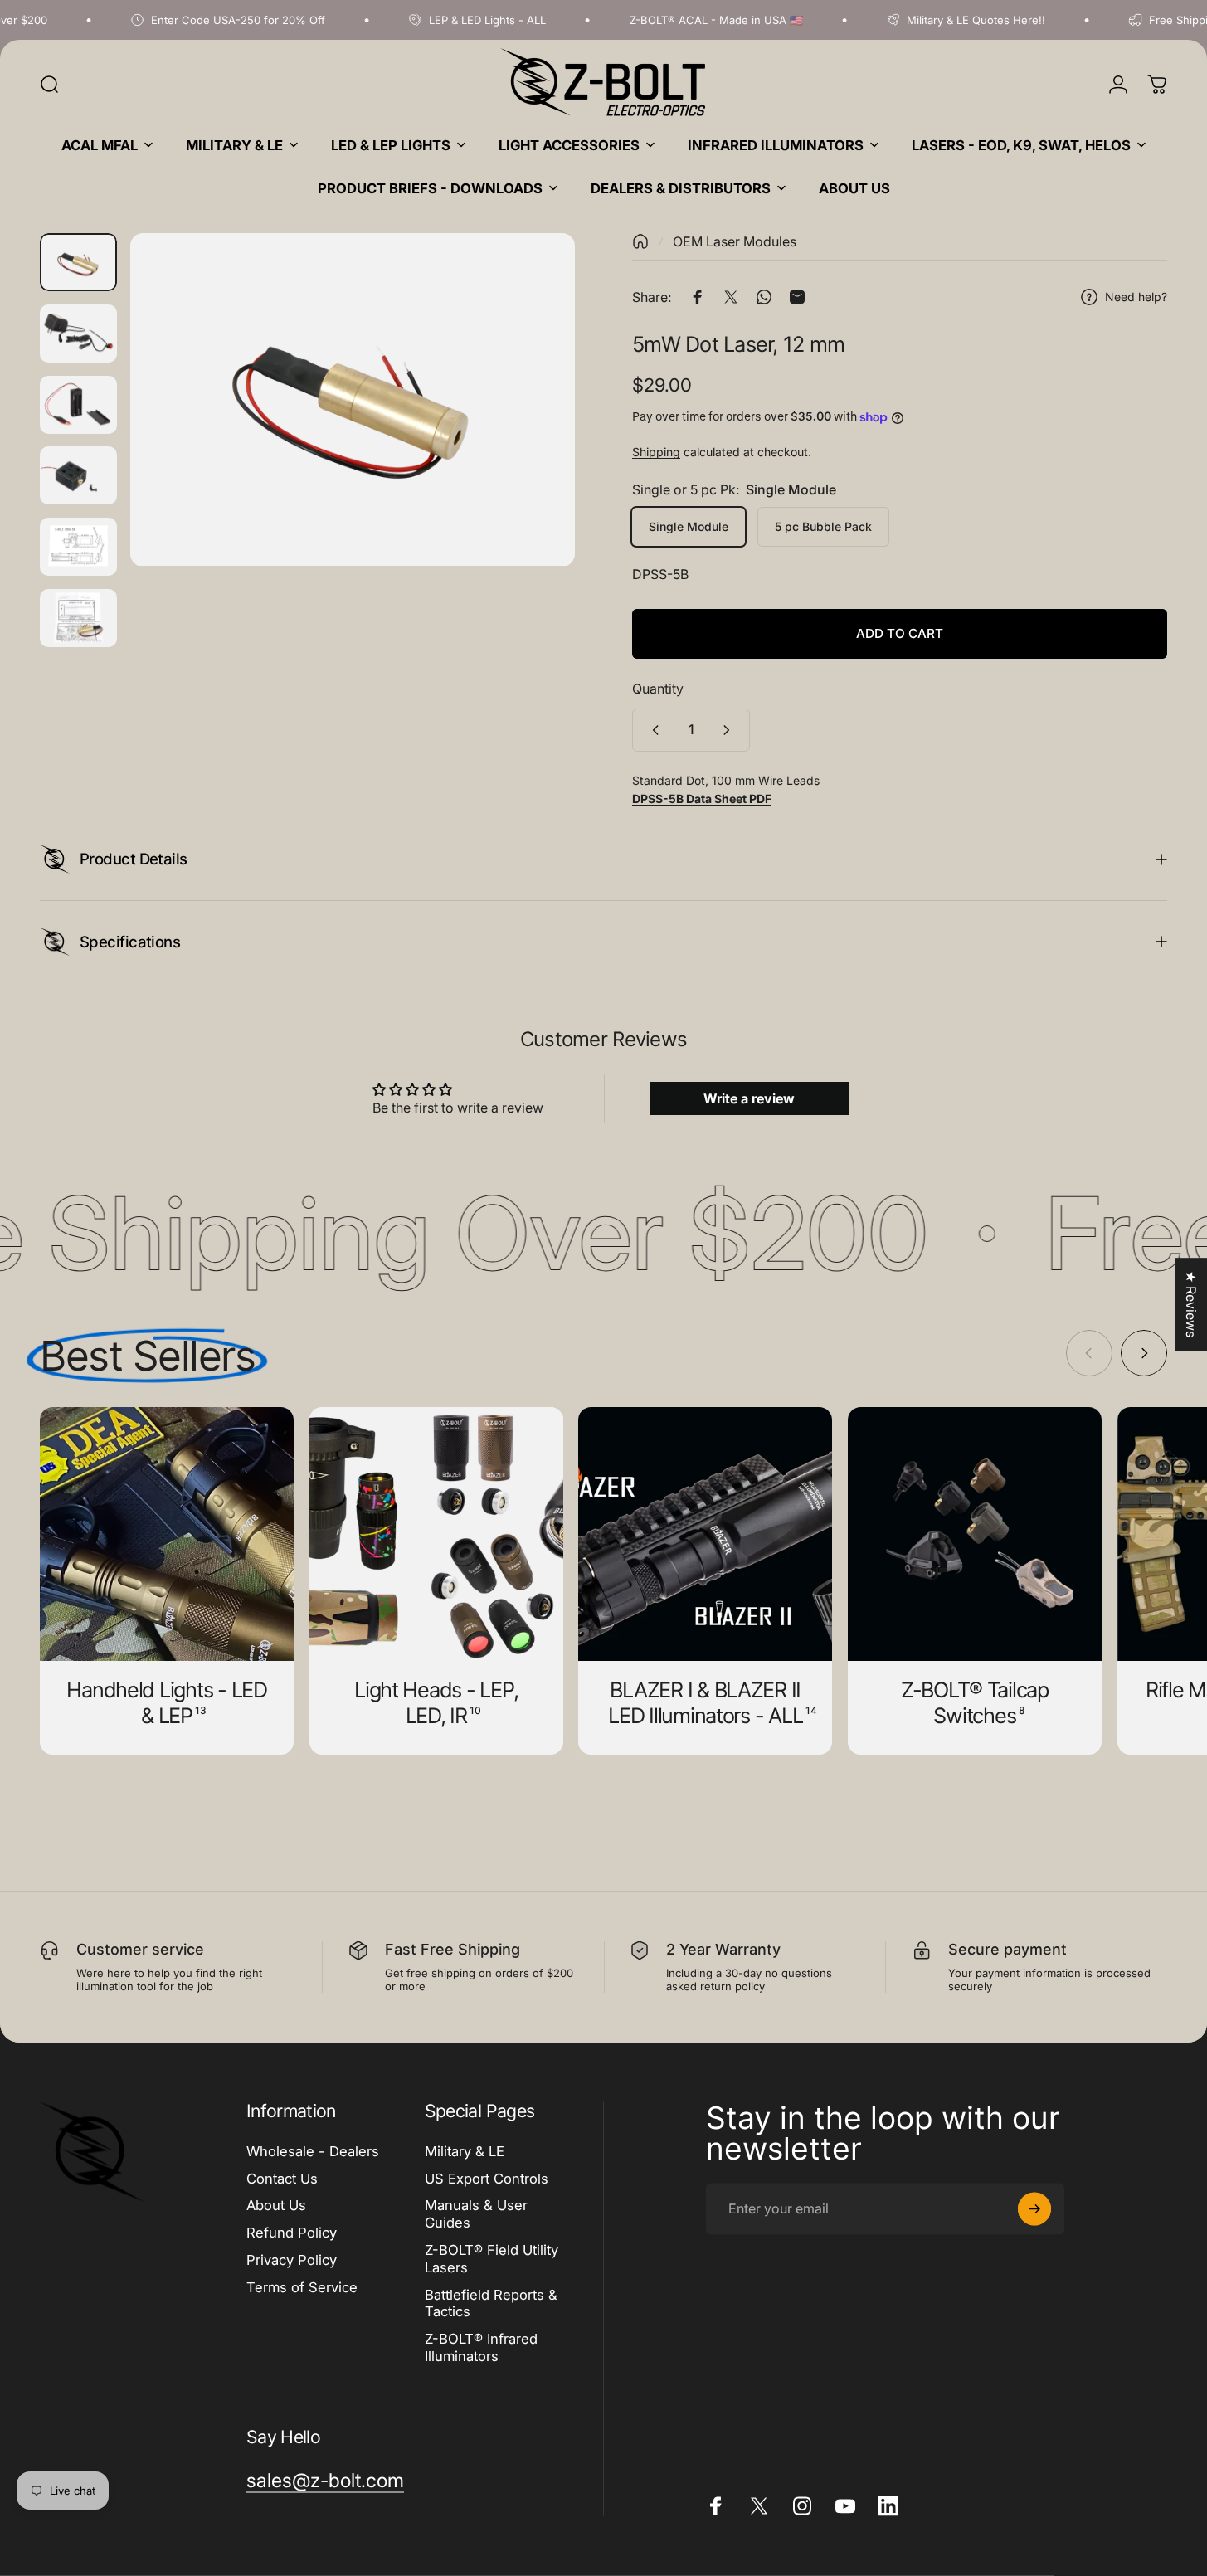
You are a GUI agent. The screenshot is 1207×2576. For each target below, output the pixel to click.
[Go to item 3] (78, 334)
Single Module (689, 526)
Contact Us (282, 2178)
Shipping (656, 452)
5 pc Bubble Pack (823, 526)
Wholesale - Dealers (313, 2150)
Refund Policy (292, 2233)
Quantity (658, 689)
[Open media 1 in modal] (353, 400)
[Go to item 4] (78, 405)
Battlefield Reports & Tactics (491, 2303)
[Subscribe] (1034, 2208)
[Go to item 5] (78, 475)
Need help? (1136, 297)
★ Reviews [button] (1191, 1304)
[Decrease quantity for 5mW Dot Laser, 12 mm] (652, 730)
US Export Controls (487, 2178)
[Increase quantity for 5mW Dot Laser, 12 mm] (730, 730)
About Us (276, 2205)
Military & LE (465, 2150)
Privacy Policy (292, 2259)
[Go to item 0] (78, 262)
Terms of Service (302, 2286)
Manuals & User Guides (476, 2214)
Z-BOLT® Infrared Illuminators (481, 2347)
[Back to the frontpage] (640, 241)
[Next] (532, 431)
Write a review (749, 1098)
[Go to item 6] (78, 547)
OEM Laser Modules (735, 241)
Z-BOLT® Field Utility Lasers (492, 2258)
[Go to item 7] (78, 618)
